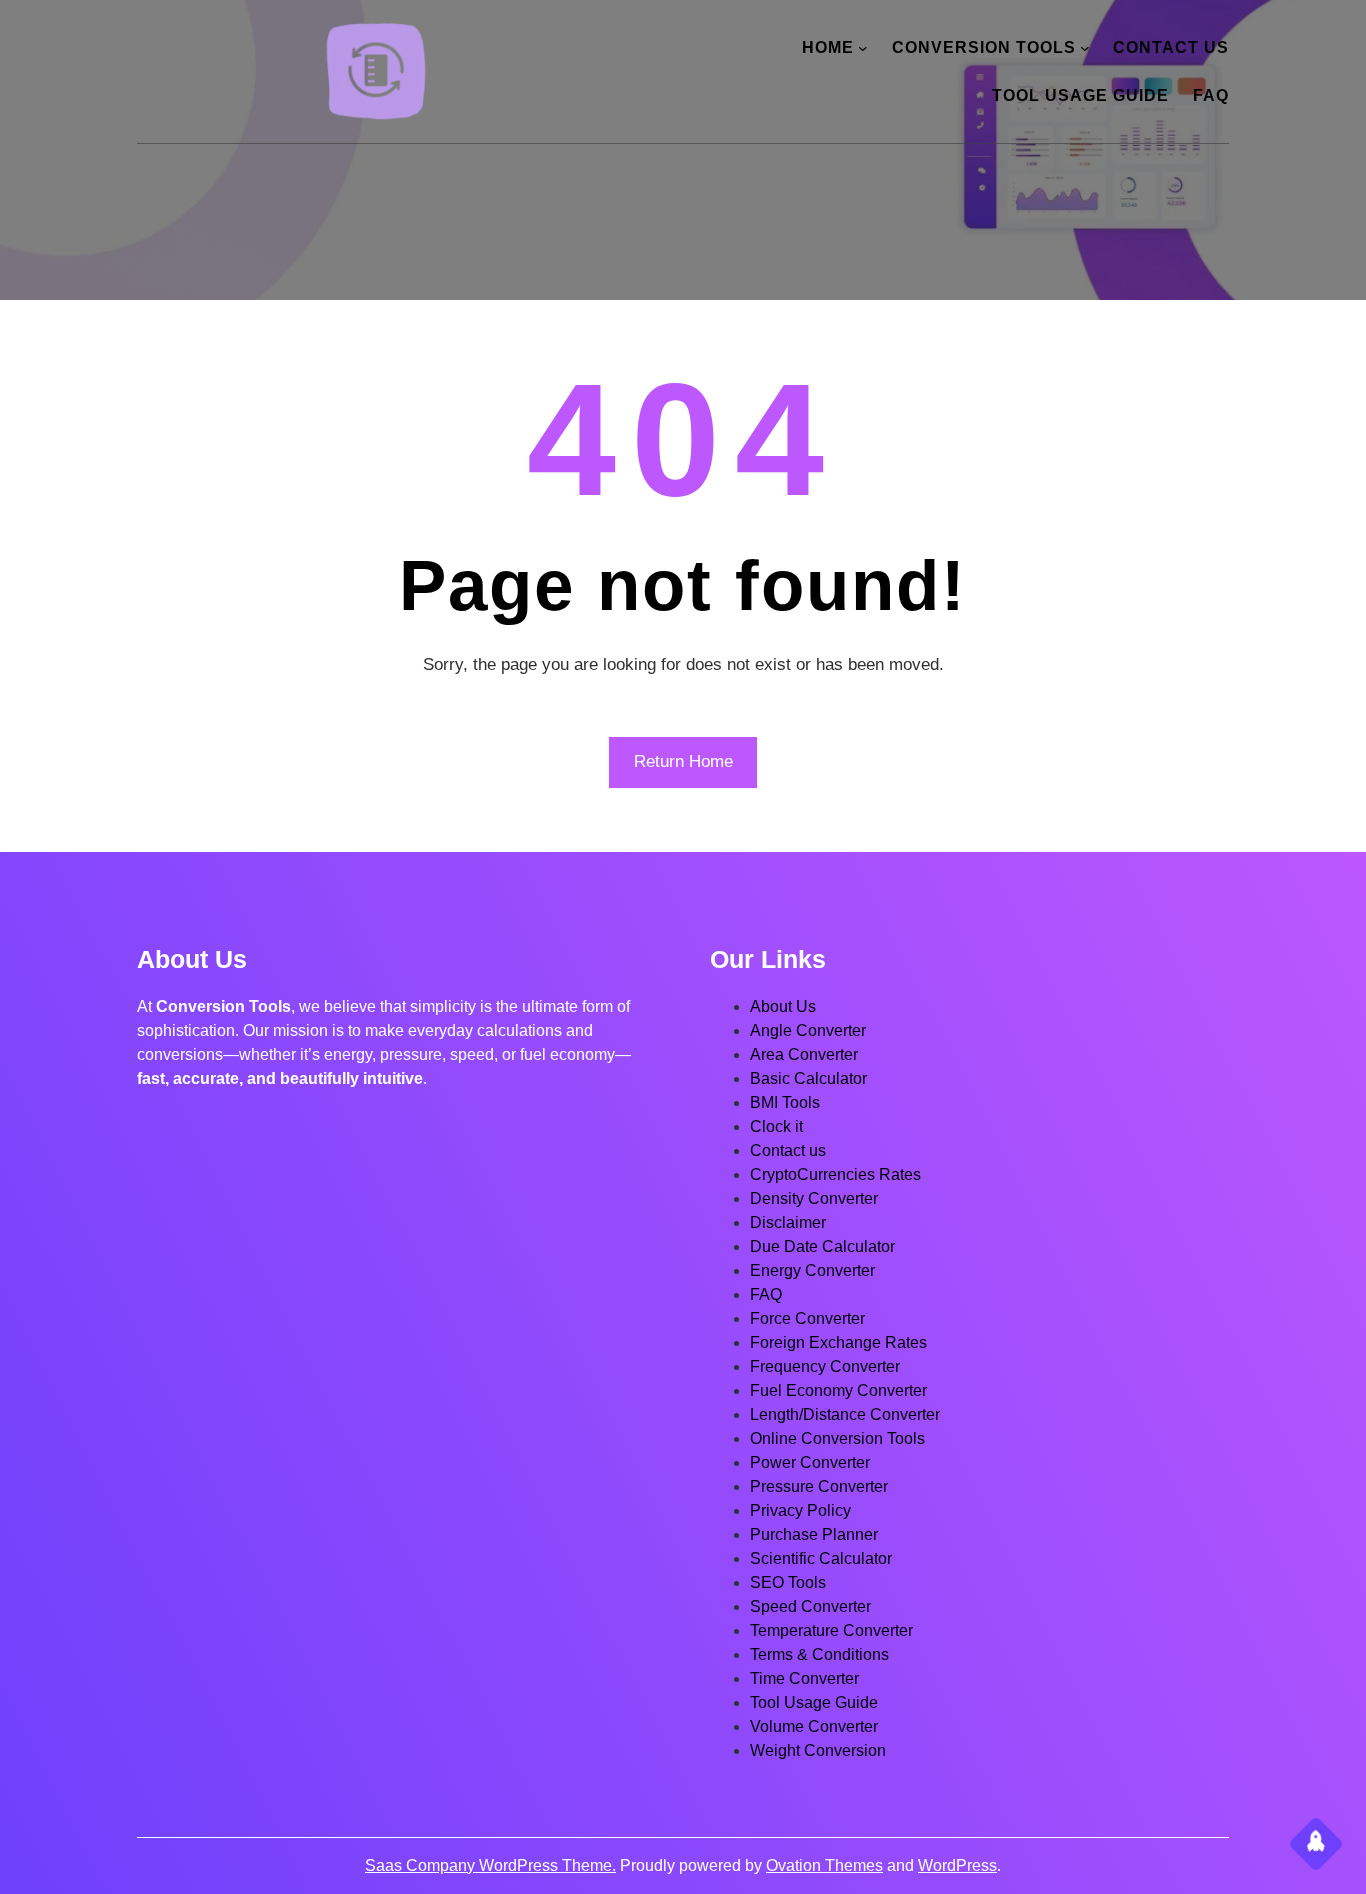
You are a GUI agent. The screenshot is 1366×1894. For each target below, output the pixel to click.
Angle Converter (808, 1030)
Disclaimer (788, 1222)
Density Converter (814, 1198)
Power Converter (810, 1462)
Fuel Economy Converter (838, 1390)
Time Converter (804, 1678)
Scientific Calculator (821, 1558)
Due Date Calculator (822, 1246)
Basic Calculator (808, 1078)
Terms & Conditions (819, 1654)
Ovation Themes (824, 1865)
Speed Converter (810, 1606)
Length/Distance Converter (845, 1414)
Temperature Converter (831, 1630)
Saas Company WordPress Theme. (490, 1865)
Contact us (788, 1150)
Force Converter (807, 1318)
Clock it (776, 1126)
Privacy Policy (800, 1510)
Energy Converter (812, 1270)
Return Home (683, 761)
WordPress (957, 1865)
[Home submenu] (863, 48)
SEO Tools (788, 1582)
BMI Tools (785, 1102)
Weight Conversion (818, 1750)
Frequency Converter (825, 1366)
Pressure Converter (819, 1486)
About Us (783, 1006)
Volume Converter (814, 1726)
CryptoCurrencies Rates (835, 1174)
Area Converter (804, 1054)
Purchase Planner (814, 1534)
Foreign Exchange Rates (838, 1342)
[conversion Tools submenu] (1085, 48)
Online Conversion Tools (837, 1438)
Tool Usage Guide (814, 1702)
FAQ (766, 1294)
